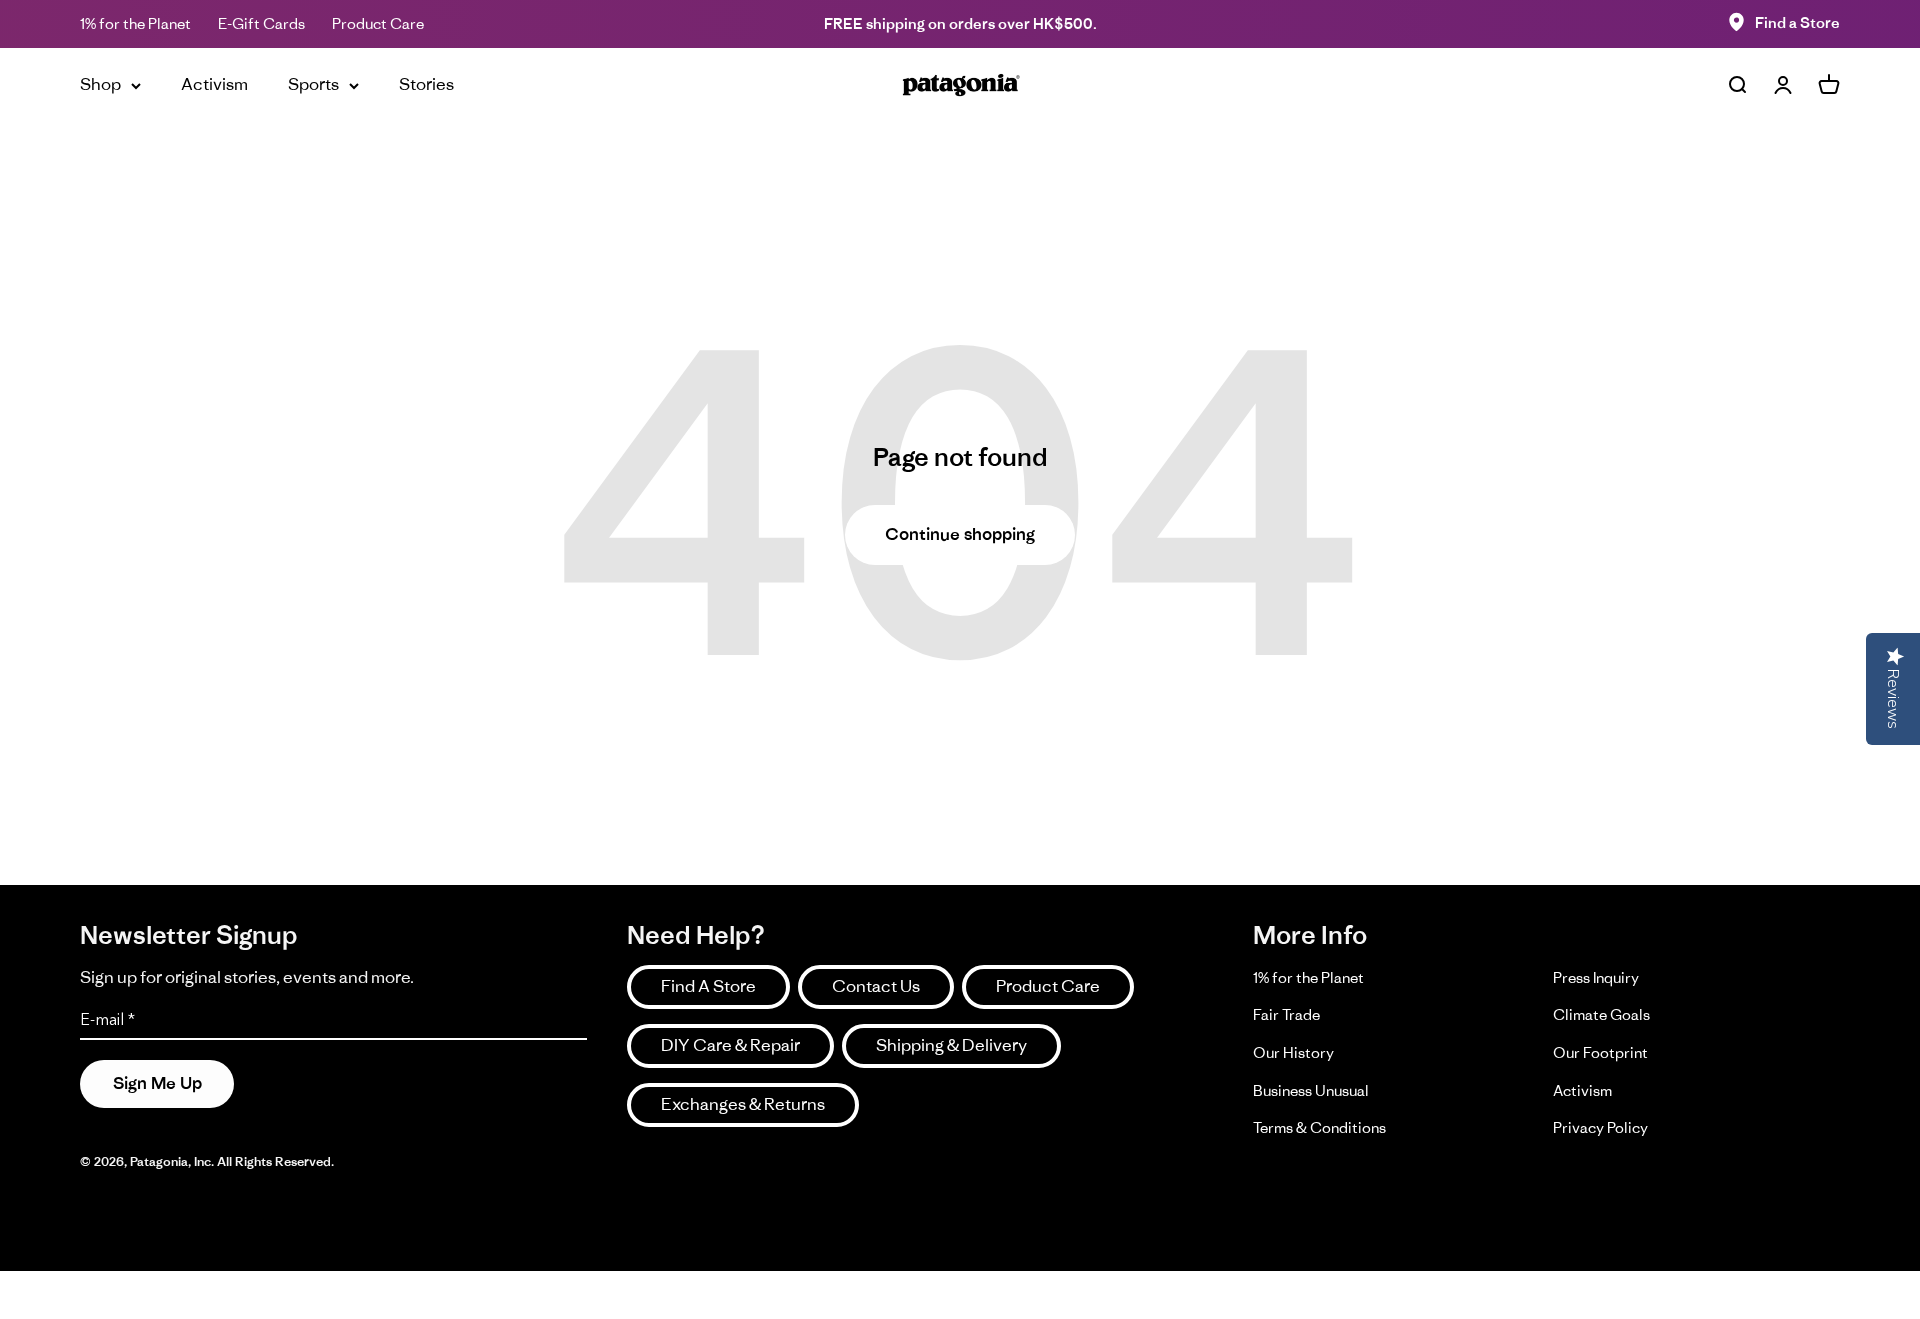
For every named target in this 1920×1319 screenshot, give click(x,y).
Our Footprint (1600, 1052)
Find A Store (708, 986)
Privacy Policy (1600, 1127)
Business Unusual (1311, 1090)
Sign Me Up (157, 1083)
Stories (426, 84)
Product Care (378, 23)
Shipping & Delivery (951, 1045)
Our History (1293, 1052)
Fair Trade (1286, 1014)
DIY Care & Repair (730, 1045)
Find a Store (1797, 22)
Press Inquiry (1596, 977)
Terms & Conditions (1319, 1127)
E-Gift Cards (261, 23)
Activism (214, 84)
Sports (313, 84)
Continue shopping (960, 534)
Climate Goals (1601, 1014)
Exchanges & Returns (743, 1104)
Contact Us (876, 986)
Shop (100, 84)
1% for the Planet (135, 23)
